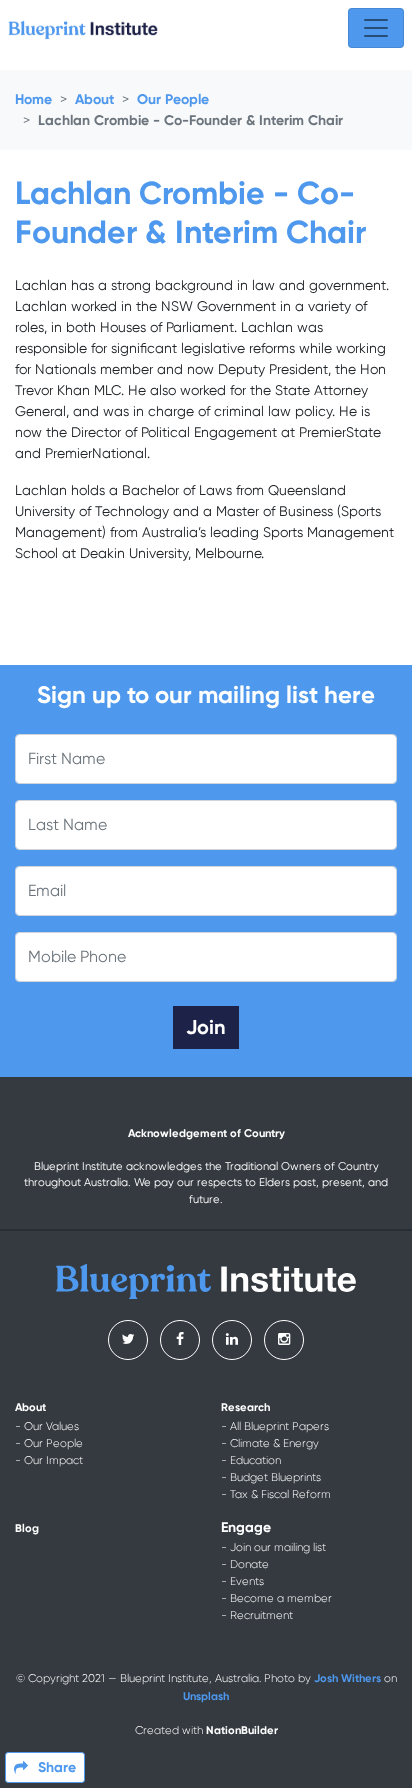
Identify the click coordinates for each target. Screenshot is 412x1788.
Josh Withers (347, 1678)
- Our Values (47, 1426)
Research (245, 1407)
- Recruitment (257, 1615)
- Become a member (276, 1598)
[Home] (83, 28)
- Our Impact (49, 1460)
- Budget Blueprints (271, 1477)
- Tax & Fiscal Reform (276, 1494)
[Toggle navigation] (376, 28)
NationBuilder (242, 1730)
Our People (173, 99)
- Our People (49, 1443)
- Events (242, 1581)
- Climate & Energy (270, 1443)
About (94, 99)
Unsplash (206, 1696)
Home (33, 99)
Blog (27, 1528)
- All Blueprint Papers (275, 1426)
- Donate (245, 1564)
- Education (251, 1460)
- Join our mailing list (273, 1547)
